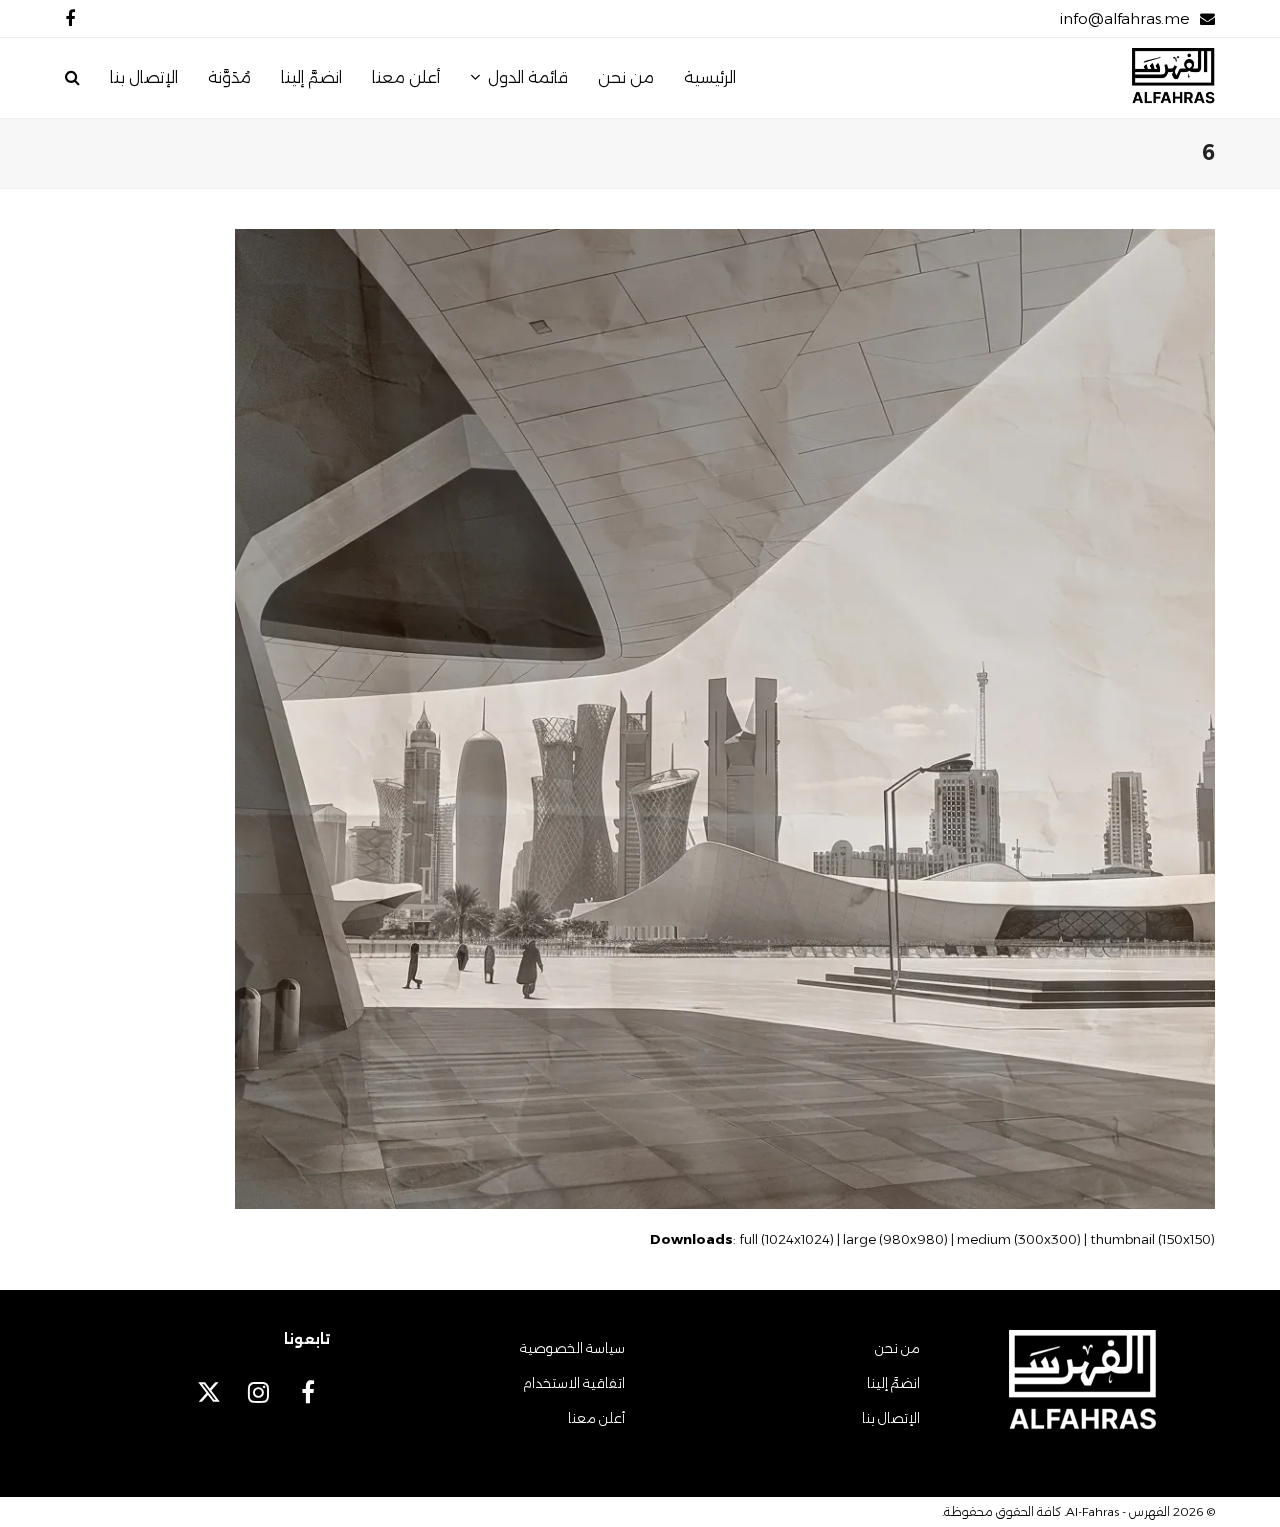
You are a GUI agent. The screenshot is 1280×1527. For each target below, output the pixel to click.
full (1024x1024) (786, 1239)
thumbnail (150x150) (1152, 1239)
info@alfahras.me (1124, 18)
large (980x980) (895, 1239)
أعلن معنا (596, 1418)
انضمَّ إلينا (893, 1383)
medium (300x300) (1019, 1239)
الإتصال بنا (891, 1418)
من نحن (897, 1348)
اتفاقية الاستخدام (574, 1383)
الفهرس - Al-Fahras (1118, 1511)
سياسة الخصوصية (572, 1348)
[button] (72, 78)
